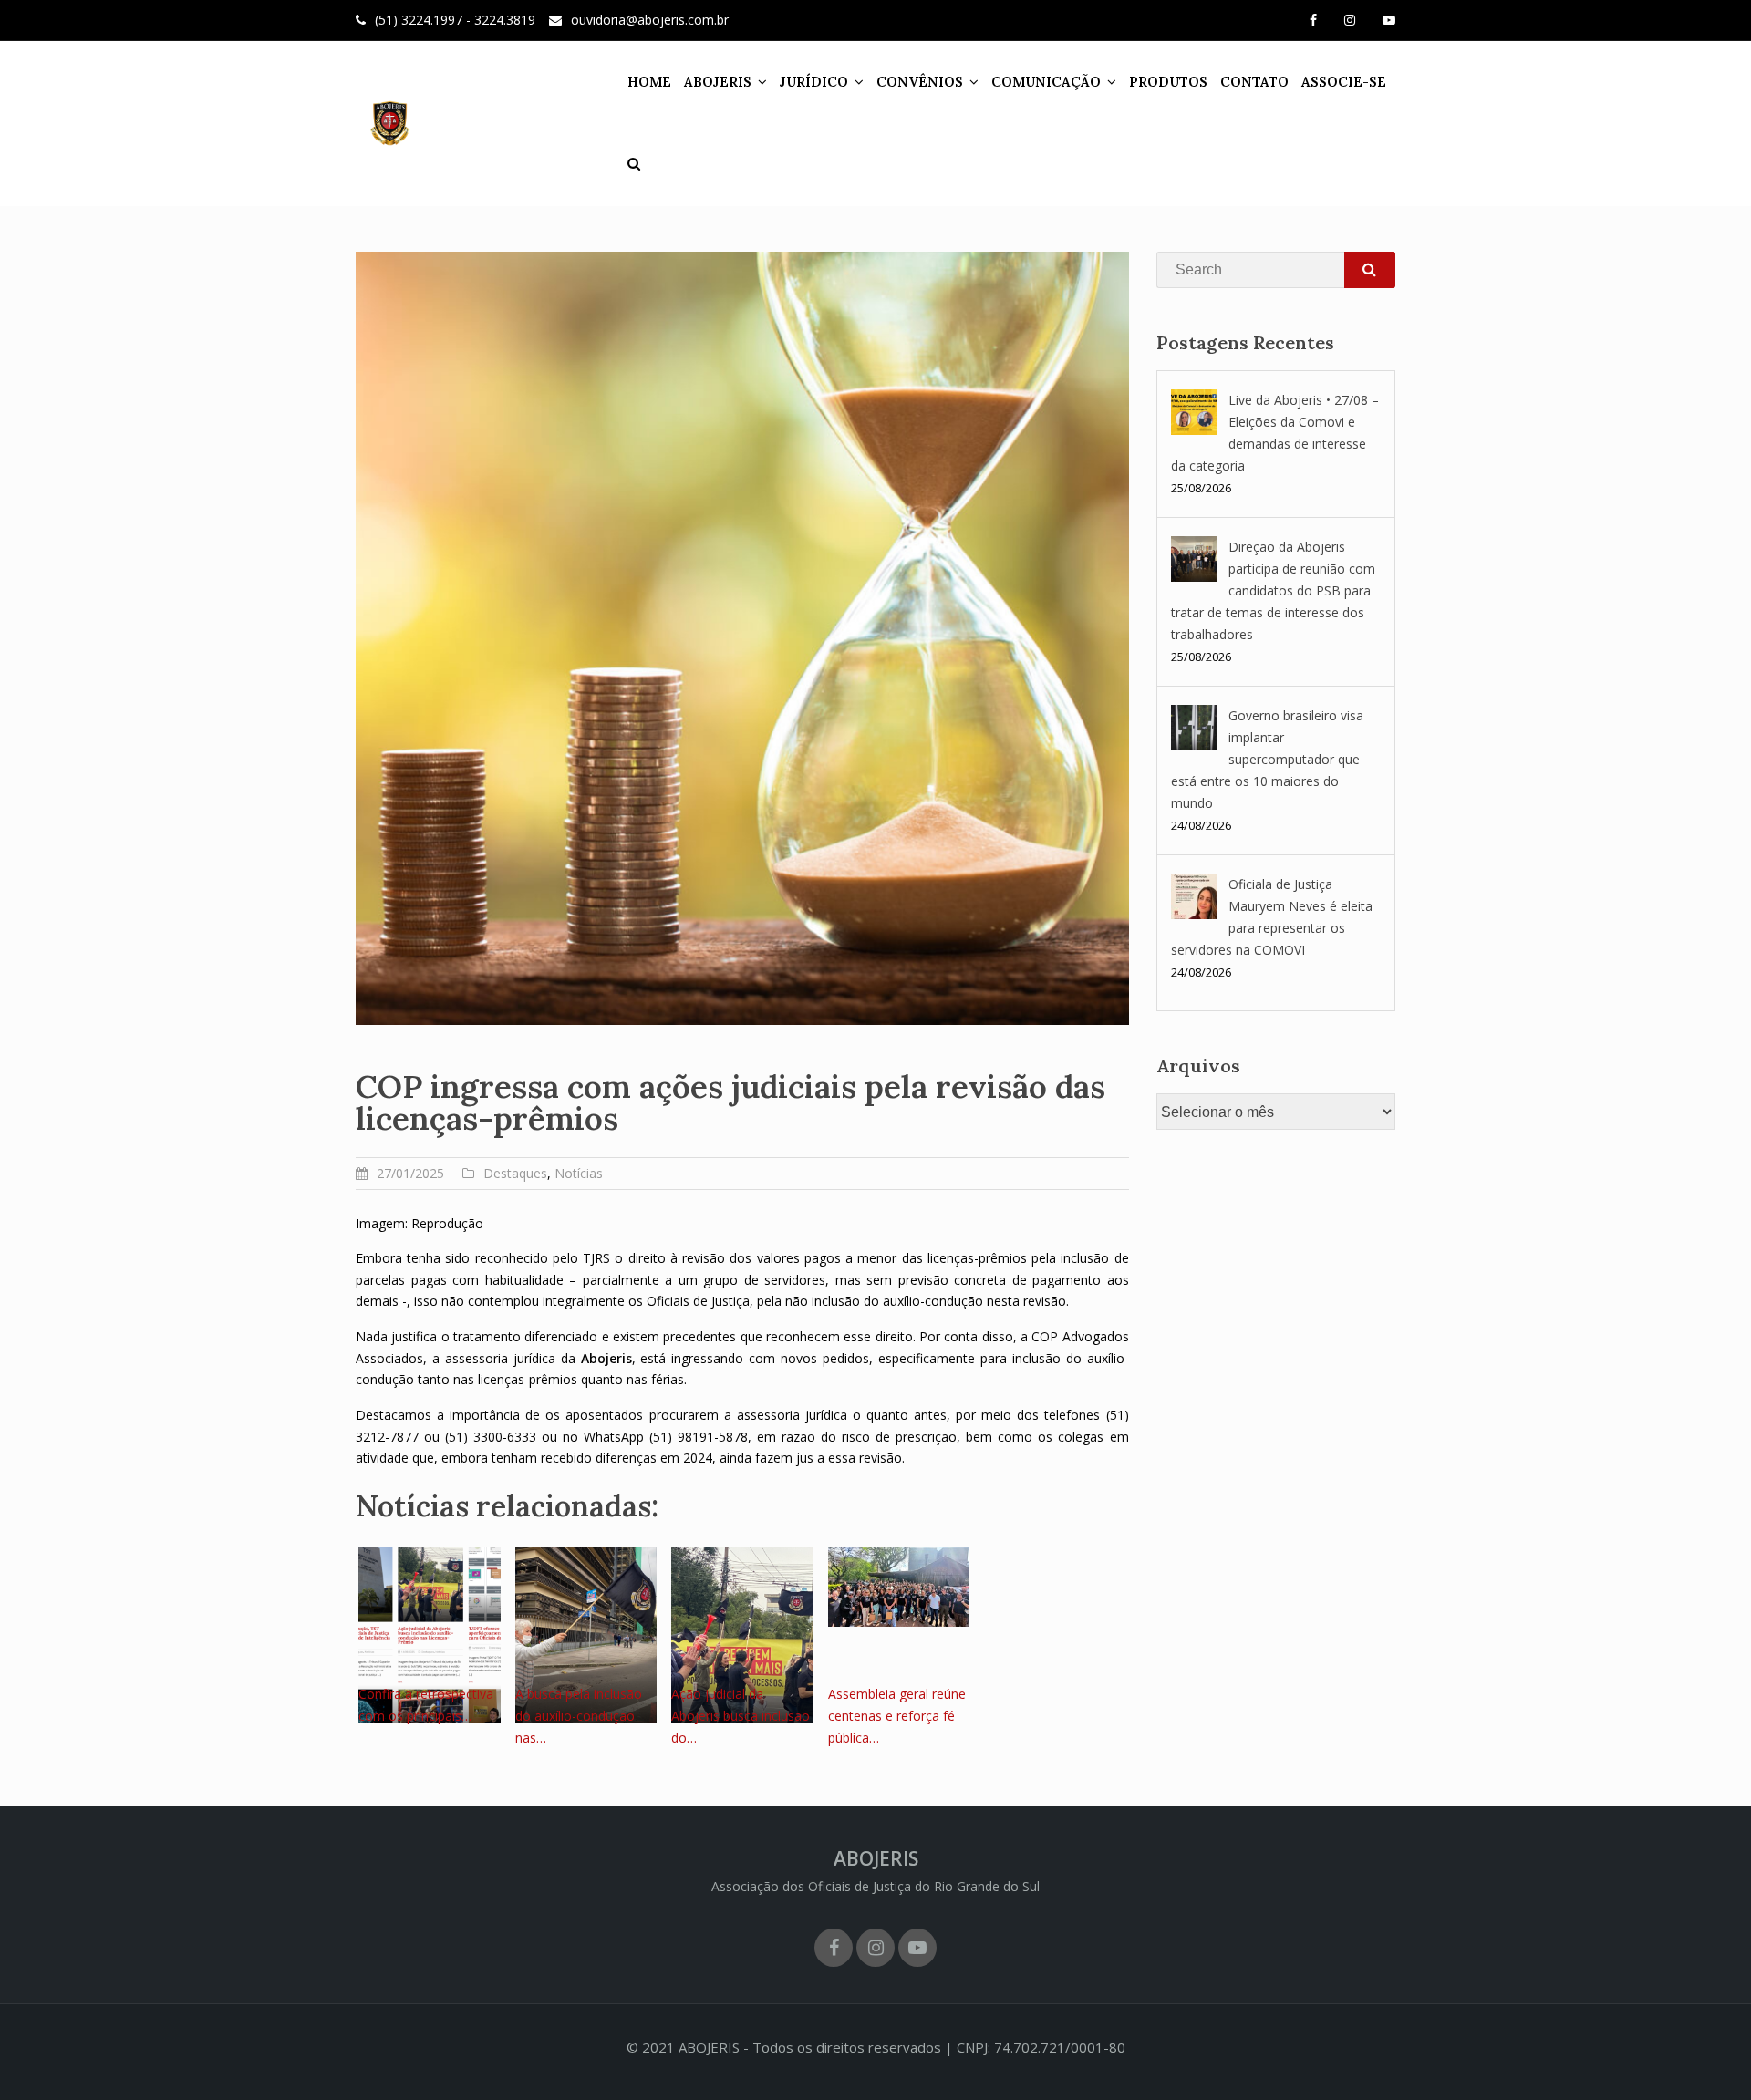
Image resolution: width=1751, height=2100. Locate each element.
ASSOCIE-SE (1344, 82)
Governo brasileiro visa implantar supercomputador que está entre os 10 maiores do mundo (1267, 759)
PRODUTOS (1168, 82)
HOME (649, 82)
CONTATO (1254, 82)
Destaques (515, 1173)
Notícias (579, 1173)
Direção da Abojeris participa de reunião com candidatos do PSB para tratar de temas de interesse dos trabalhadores (1273, 590)
